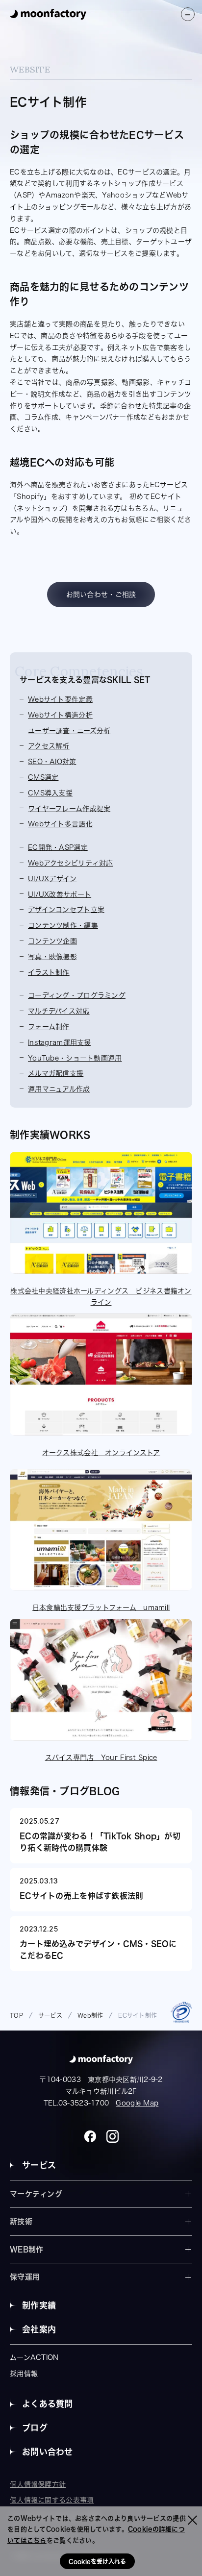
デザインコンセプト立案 (66, 910)
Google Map (137, 2103)
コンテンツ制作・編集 (63, 925)
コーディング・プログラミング (77, 995)
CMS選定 (43, 777)
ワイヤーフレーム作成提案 (69, 809)
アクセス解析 (49, 746)
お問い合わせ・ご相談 (101, 594)
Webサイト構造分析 (60, 715)
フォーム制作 (49, 1027)
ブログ (35, 2428)
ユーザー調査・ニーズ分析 (69, 731)
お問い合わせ (48, 2452)
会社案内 (39, 2329)
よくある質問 (48, 2404)
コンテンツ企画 (52, 941)
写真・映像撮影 (52, 957)
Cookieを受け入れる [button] (97, 2561)
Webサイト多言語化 (60, 824)
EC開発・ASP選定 (58, 847)
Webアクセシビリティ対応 (71, 863)
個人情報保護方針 (38, 2484)
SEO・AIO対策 (52, 762)
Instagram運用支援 (60, 1042)
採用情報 (24, 2374)
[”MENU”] (188, 14)
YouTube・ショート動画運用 (75, 1058)
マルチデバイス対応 (59, 1011)
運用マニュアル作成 (59, 1089)
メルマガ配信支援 (56, 1073)
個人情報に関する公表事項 (52, 2500)
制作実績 (39, 2305)
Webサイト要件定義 (60, 699)
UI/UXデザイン (52, 879)
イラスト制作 (49, 972)
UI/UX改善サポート (60, 894)
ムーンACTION (34, 2357)
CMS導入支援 (50, 793)
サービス (39, 2165)
